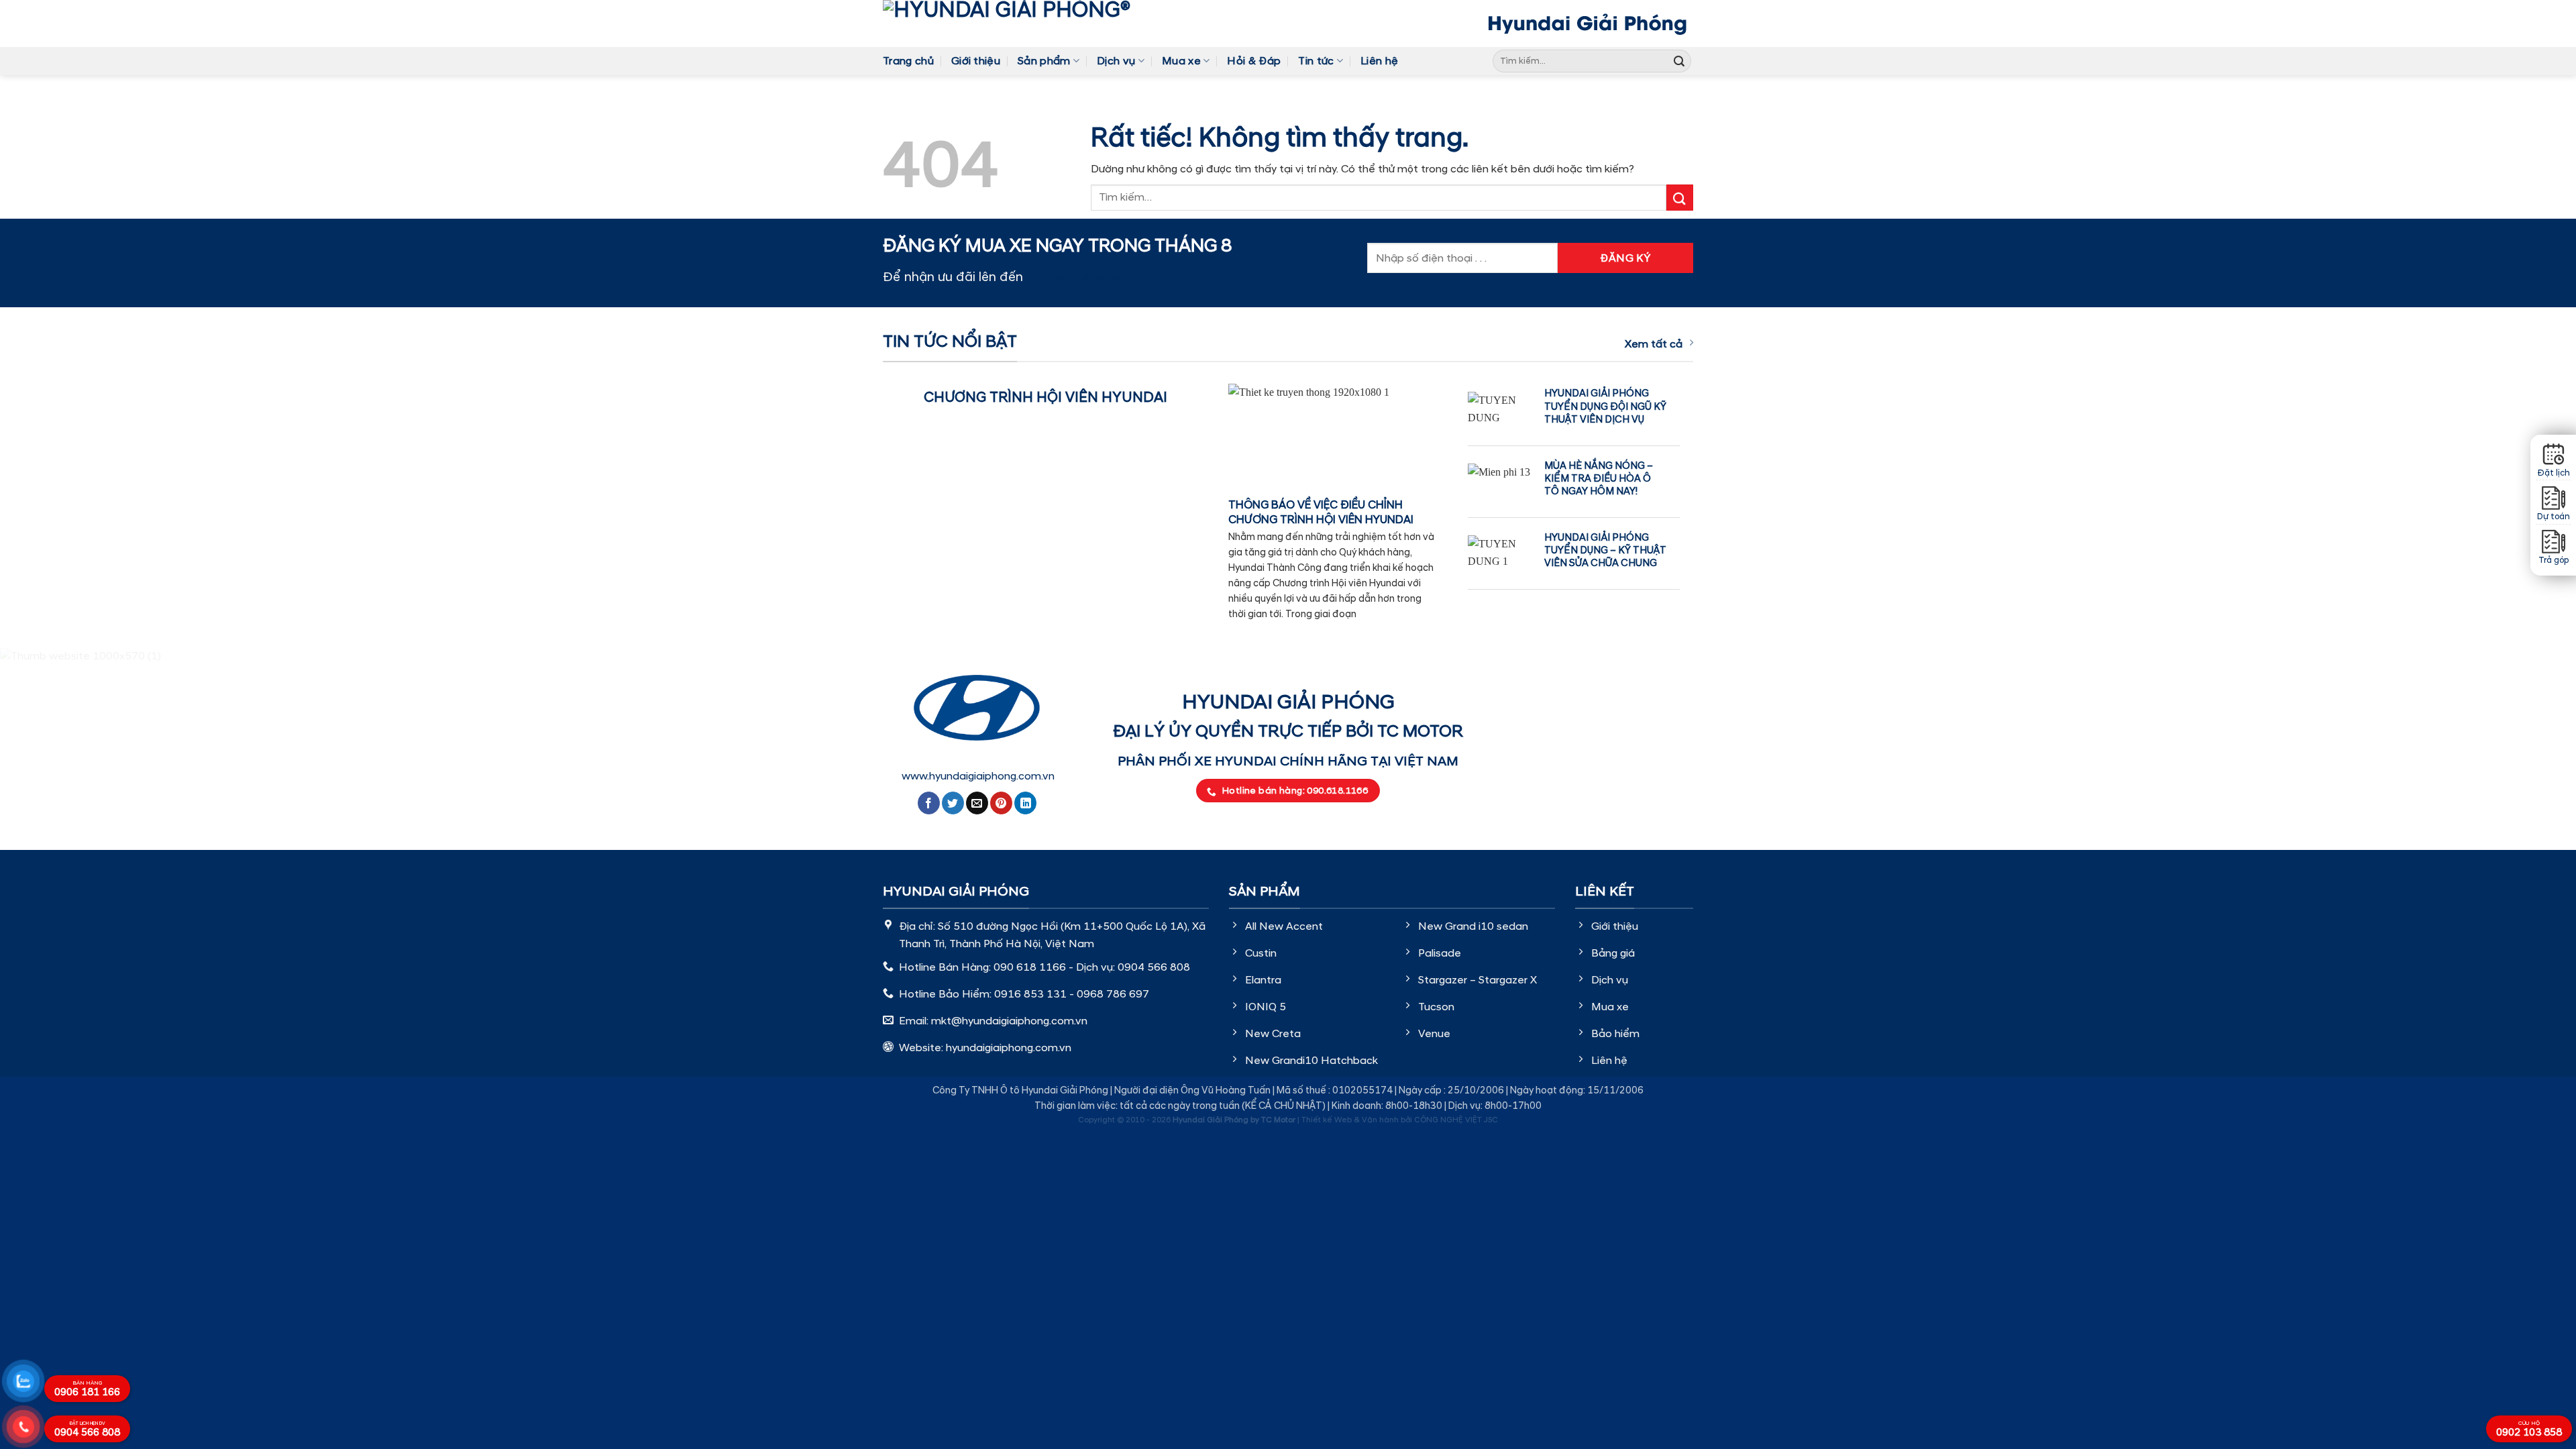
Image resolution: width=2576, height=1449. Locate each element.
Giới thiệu (976, 61)
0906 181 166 (87, 1389)
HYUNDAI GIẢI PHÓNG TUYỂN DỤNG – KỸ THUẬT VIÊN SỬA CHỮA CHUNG (1605, 550)
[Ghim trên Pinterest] (1001, 803)
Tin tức (1316, 61)
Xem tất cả (1654, 344)
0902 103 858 (2529, 1430)
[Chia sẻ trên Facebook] (929, 803)
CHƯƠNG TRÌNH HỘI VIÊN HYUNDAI (1045, 398)
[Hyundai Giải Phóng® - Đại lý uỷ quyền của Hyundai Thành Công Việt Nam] (1027, 23)
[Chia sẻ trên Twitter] (953, 803)
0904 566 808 (87, 1430)
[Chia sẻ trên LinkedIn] (1025, 803)
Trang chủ (908, 61)
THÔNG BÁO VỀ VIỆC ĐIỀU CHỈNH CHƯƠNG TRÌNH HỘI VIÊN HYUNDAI (1321, 513)
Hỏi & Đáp (1254, 61)
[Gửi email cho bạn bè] (977, 803)
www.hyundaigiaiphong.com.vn (978, 776)
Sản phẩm (1044, 61)
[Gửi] (1679, 61)
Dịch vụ (1116, 61)
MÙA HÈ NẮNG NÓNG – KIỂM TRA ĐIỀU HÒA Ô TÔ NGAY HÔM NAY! (1599, 479)
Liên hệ (1379, 61)
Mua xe (1181, 61)
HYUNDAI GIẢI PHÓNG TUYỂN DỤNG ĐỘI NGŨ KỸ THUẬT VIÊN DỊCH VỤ (1605, 406)
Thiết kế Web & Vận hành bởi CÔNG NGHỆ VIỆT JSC (1400, 1120)
